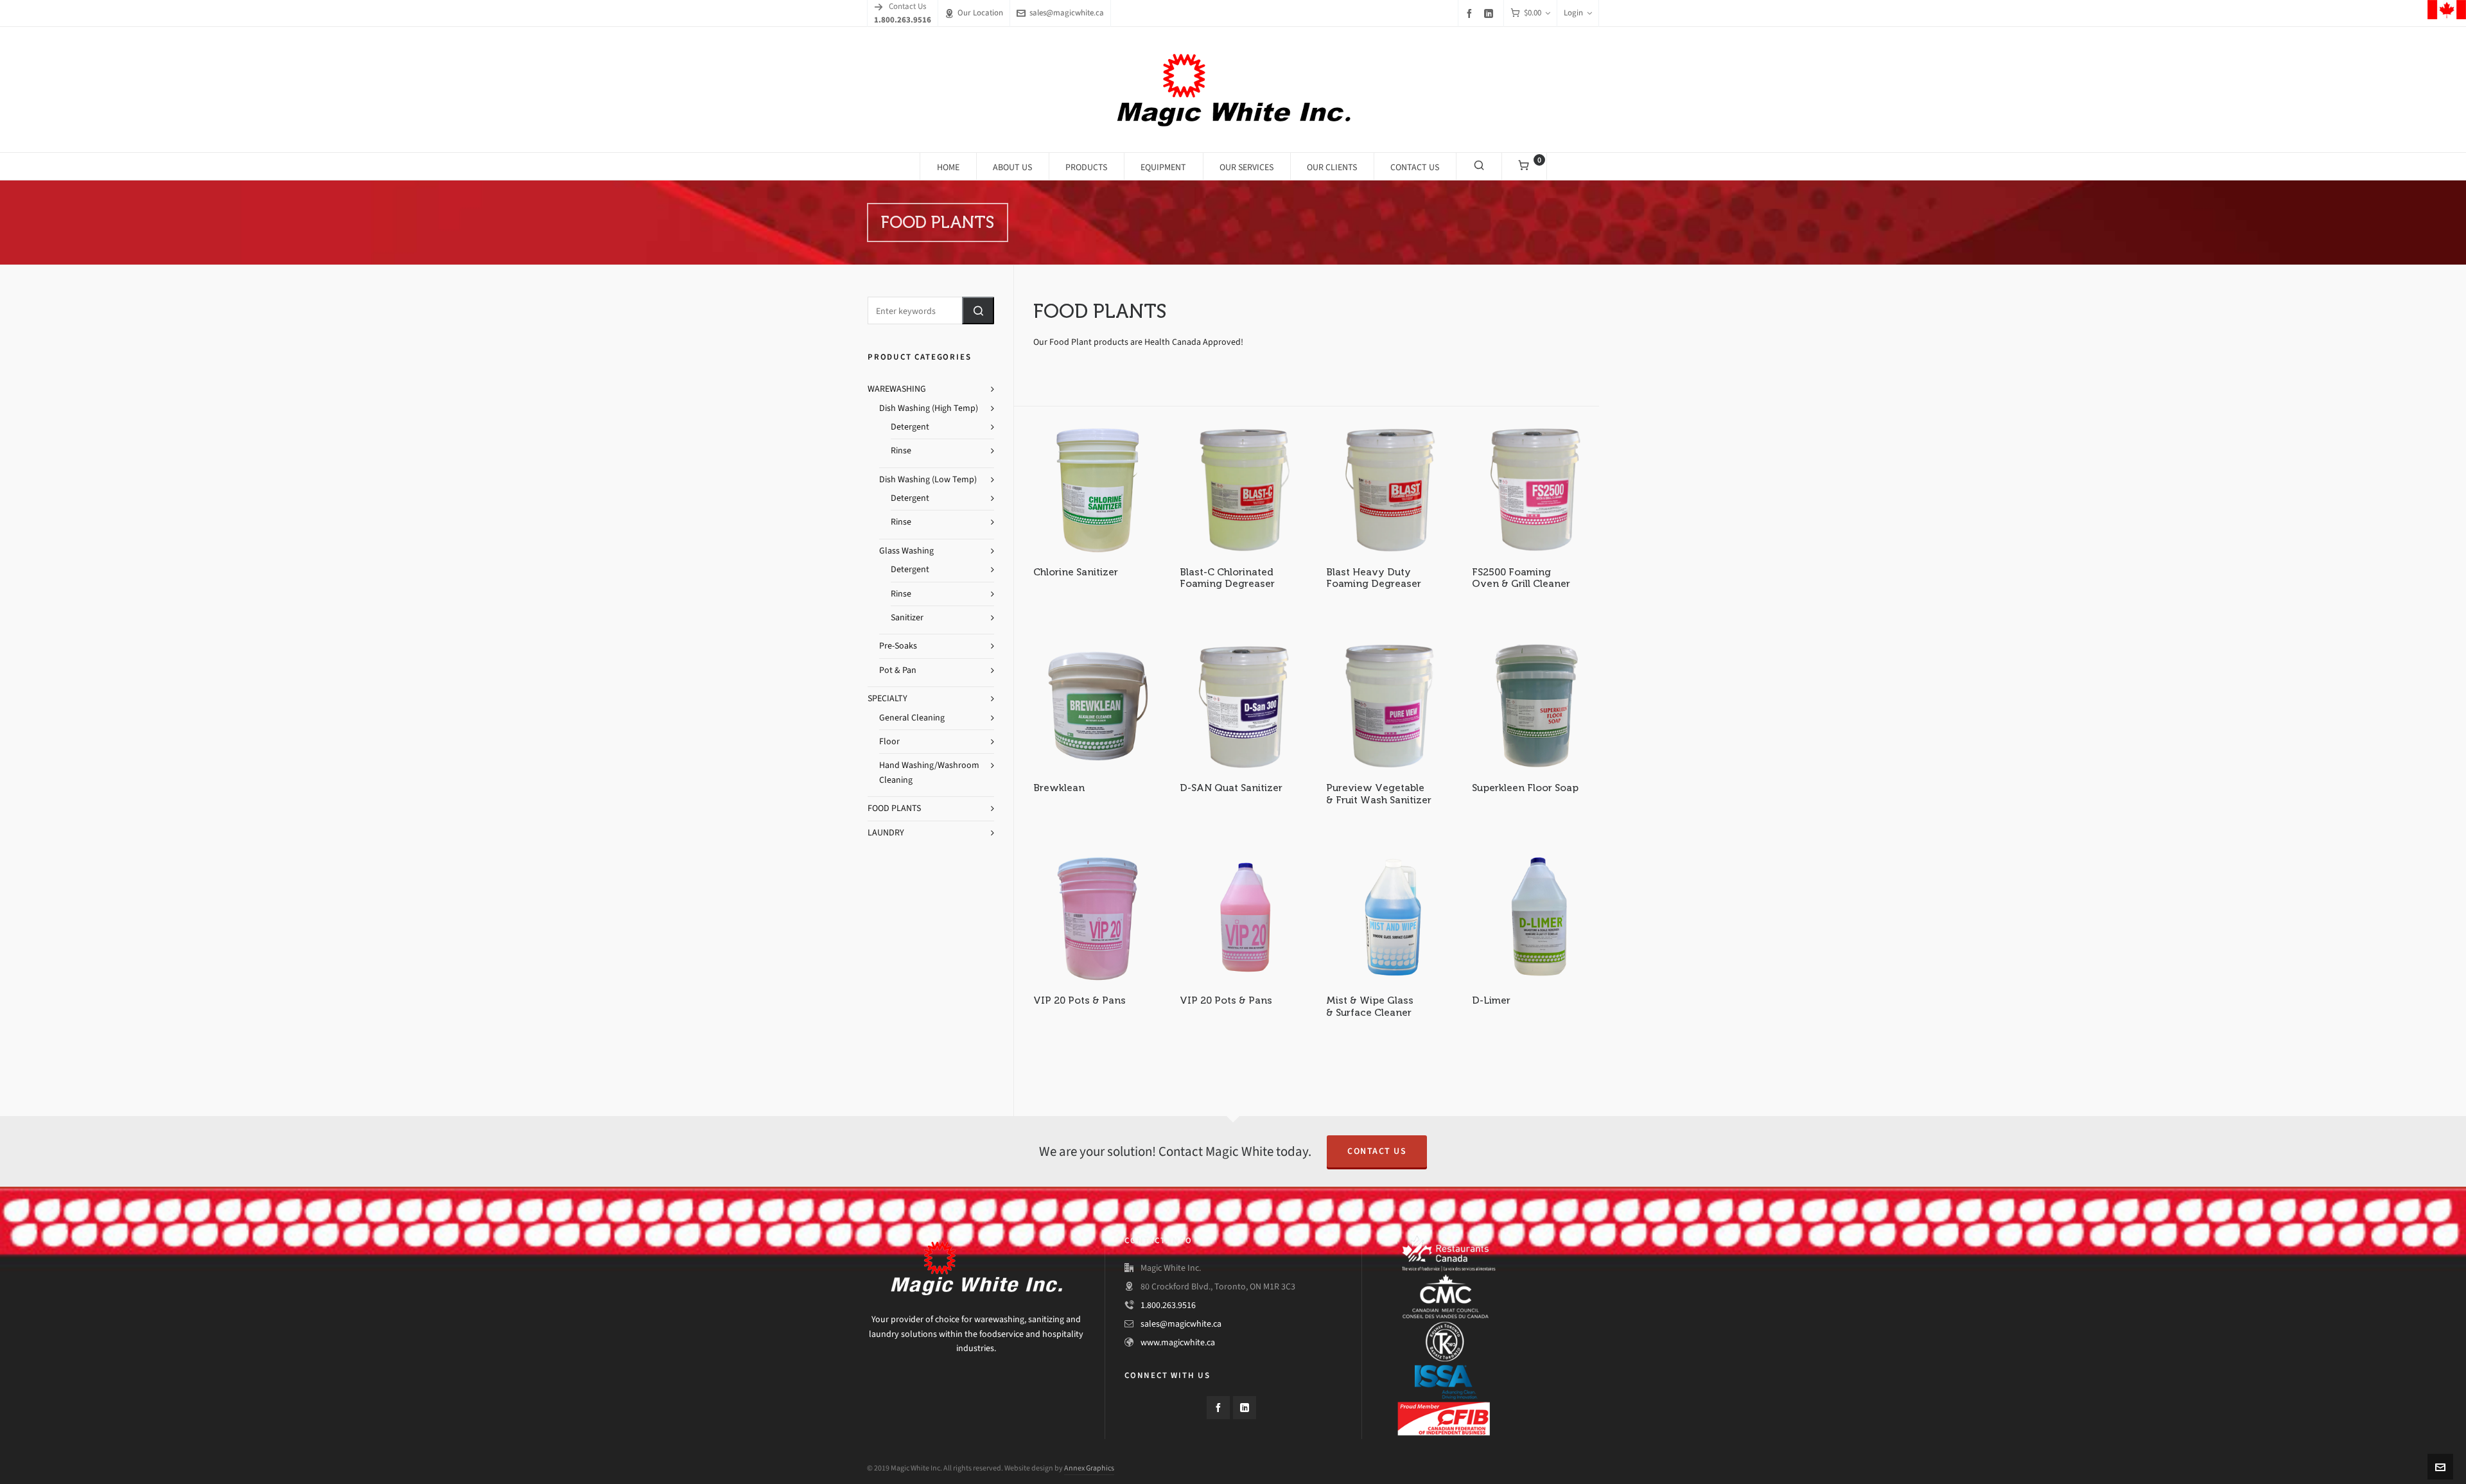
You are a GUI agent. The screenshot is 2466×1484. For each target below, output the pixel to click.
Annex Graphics (1089, 1468)
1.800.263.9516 (1168, 1305)
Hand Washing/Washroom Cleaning (929, 772)
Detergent (910, 427)
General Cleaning (912, 718)
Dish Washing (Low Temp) (928, 479)
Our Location (980, 13)
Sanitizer (907, 617)
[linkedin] (1491, 13)
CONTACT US (1377, 1151)
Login (1573, 13)
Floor (889, 741)
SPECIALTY (888, 698)
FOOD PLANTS (894, 808)
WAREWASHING (897, 389)
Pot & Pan (898, 670)
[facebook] (1471, 13)
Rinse (901, 450)
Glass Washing (906, 551)
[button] (978, 310)
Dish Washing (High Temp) (929, 408)
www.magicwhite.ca (1178, 1342)
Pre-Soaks (898, 646)
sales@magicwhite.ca (1067, 13)
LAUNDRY (886, 833)
